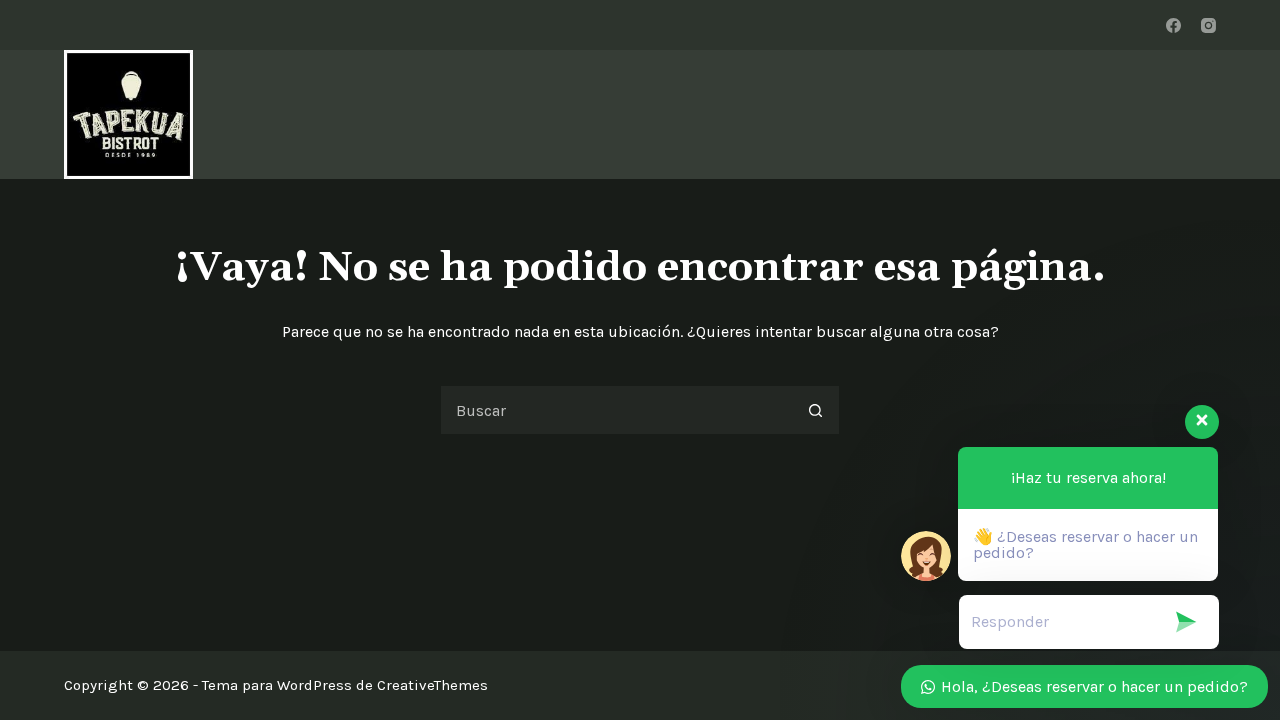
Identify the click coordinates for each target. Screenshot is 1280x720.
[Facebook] (1173, 25)
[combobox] (616, 410)
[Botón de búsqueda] (815, 410)
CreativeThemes (432, 685)
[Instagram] (1208, 25)
